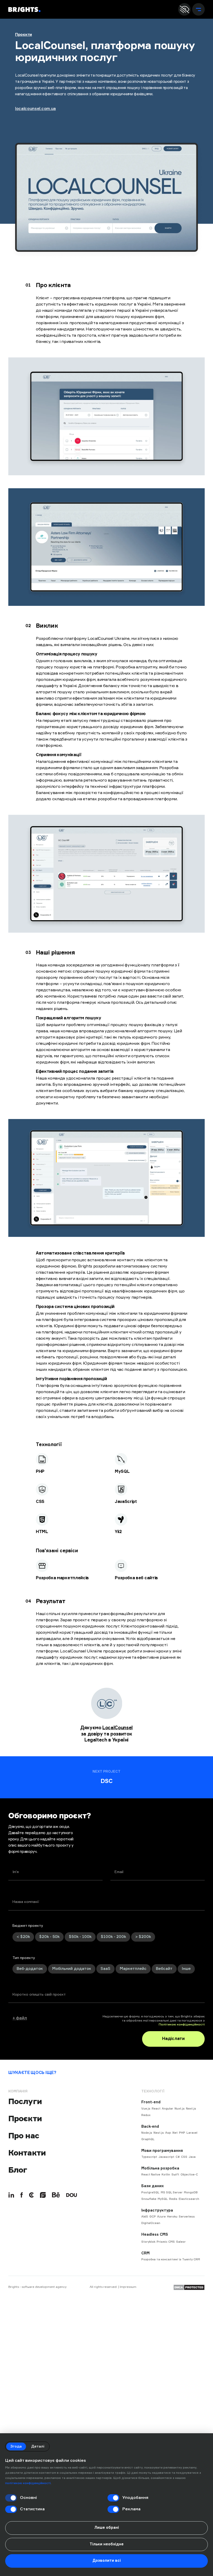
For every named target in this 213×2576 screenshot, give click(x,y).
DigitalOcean (151, 2223)
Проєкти (24, 35)
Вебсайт (164, 1969)
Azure (161, 2217)
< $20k (23, 1937)
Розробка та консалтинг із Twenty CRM (171, 2259)
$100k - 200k (113, 1937)
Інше (186, 1969)
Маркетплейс (133, 1969)
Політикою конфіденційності (182, 2025)
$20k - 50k (49, 1937)
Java (192, 2157)
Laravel (192, 2133)
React (156, 2109)
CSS (184, 2157)
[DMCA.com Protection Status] (189, 2287)
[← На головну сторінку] (24, 9)
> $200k (143, 1937)
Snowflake (149, 2199)
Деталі (38, 2446)
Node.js (147, 2133)
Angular (168, 2109)
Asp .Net (171, 2133)
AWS (145, 2217)
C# (178, 2157)
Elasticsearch (189, 2199)
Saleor (181, 2242)
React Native (151, 2175)
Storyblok (148, 2242)
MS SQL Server (172, 2192)
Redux (146, 2115)
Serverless (187, 2217)
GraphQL (148, 2139)
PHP (182, 2133)
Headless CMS (155, 2235)
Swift (175, 2175)
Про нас (24, 2136)
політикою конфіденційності (28, 2483)
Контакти (27, 2153)
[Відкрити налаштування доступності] (184, 9)
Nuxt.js (180, 2109)
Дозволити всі (107, 2561)
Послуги (25, 2101)
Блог (18, 2170)
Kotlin (166, 2175)
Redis (173, 2199)
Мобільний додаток (72, 1969)
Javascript (166, 2157)
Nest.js (159, 2133)
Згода (16, 2446)
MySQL (163, 2199)
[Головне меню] (198, 9)
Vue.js (146, 2109)
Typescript (149, 2157)
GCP (153, 2217)
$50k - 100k (80, 1937)
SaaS (105, 1969)
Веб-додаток (30, 1969)
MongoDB (191, 2192)
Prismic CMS (166, 2242)
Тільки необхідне (107, 2544)
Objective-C (189, 2175)
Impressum (128, 2287)
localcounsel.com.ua (35, 109)
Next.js (191, 2109)
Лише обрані (107, 2528)
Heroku (172, 2217)
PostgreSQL (150, 2192)
